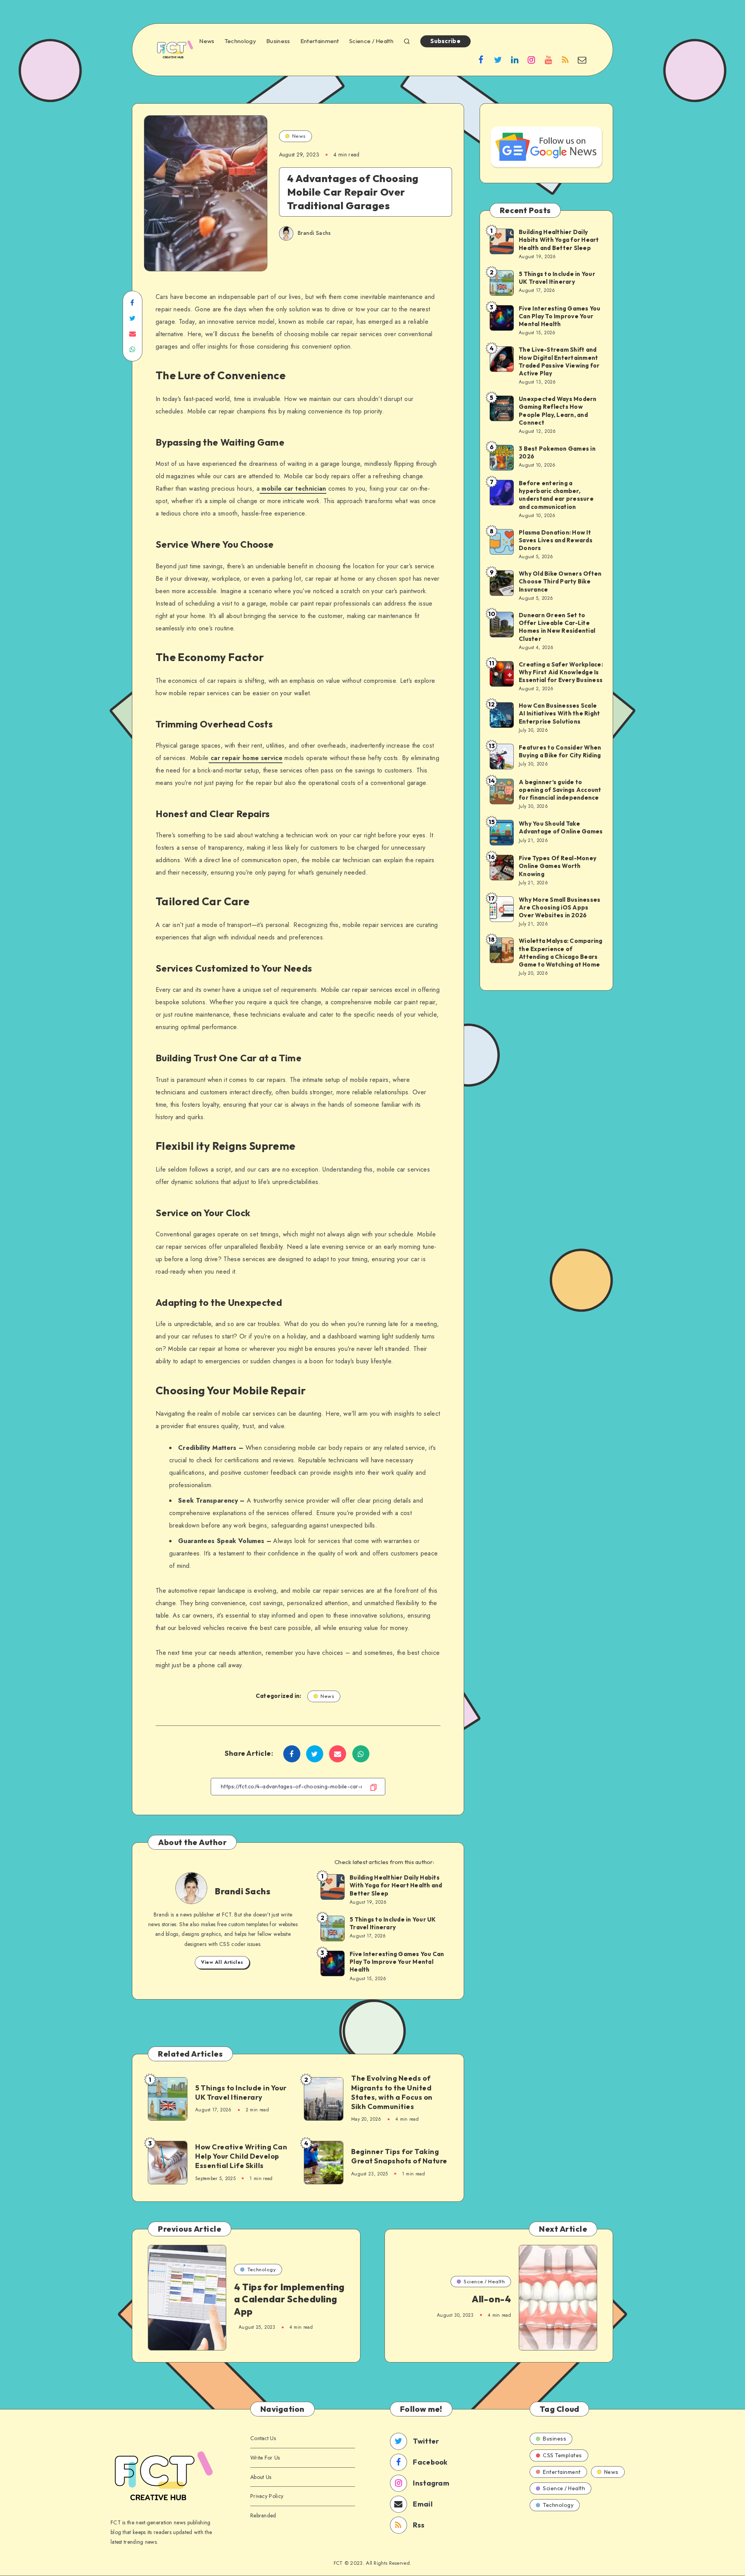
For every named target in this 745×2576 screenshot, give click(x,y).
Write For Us (265, 2458)
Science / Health (371, 41)
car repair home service (247, 758)
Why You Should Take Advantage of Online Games (561, 827)
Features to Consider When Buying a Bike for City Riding (560, 751)
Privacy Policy (267, 2496)
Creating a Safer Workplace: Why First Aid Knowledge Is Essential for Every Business (561, 672)
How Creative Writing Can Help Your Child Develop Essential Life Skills (241, 2156)
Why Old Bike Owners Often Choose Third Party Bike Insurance (560, 582)
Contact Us (263, 2438)
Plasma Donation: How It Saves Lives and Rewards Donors (556, 540)
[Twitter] (498, 59)
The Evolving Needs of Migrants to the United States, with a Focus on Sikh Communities (392, 2092)
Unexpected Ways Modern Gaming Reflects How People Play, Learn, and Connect (558, 411)
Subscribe (445, 41)
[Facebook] (481, 59)
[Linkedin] (515, 59)
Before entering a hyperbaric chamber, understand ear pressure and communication (556, 495)
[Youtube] (548, 59)
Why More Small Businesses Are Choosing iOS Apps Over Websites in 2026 (560, 908)
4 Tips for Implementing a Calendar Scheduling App (289, 2299)
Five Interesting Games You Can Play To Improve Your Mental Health (397, 1962)
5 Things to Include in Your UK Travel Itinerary (393, 1923)
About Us (261, 2477)
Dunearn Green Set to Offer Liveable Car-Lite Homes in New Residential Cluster (557, 627)
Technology (240, 41)
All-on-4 (491, 2299)
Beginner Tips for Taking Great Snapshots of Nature (399, 2156)
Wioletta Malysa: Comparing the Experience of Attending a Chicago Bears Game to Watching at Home (561, 953)
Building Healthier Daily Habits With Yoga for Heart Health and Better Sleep (396, 1885)
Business (278, 41)
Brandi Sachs (243, 1891)
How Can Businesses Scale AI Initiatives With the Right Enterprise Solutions (559, 713)
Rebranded (263, 2515)
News (207, 41)
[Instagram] (532, 59)
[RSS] (565, 59)
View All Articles (222, 1962)
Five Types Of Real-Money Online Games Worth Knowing (558, 866)
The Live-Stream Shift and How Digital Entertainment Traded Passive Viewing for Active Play (559, 361)
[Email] (582, 59)
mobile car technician (294, 489)
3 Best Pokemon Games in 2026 (557, 452)
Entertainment (320, 41)
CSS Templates (562, 2455)
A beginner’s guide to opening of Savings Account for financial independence (560, 790)
